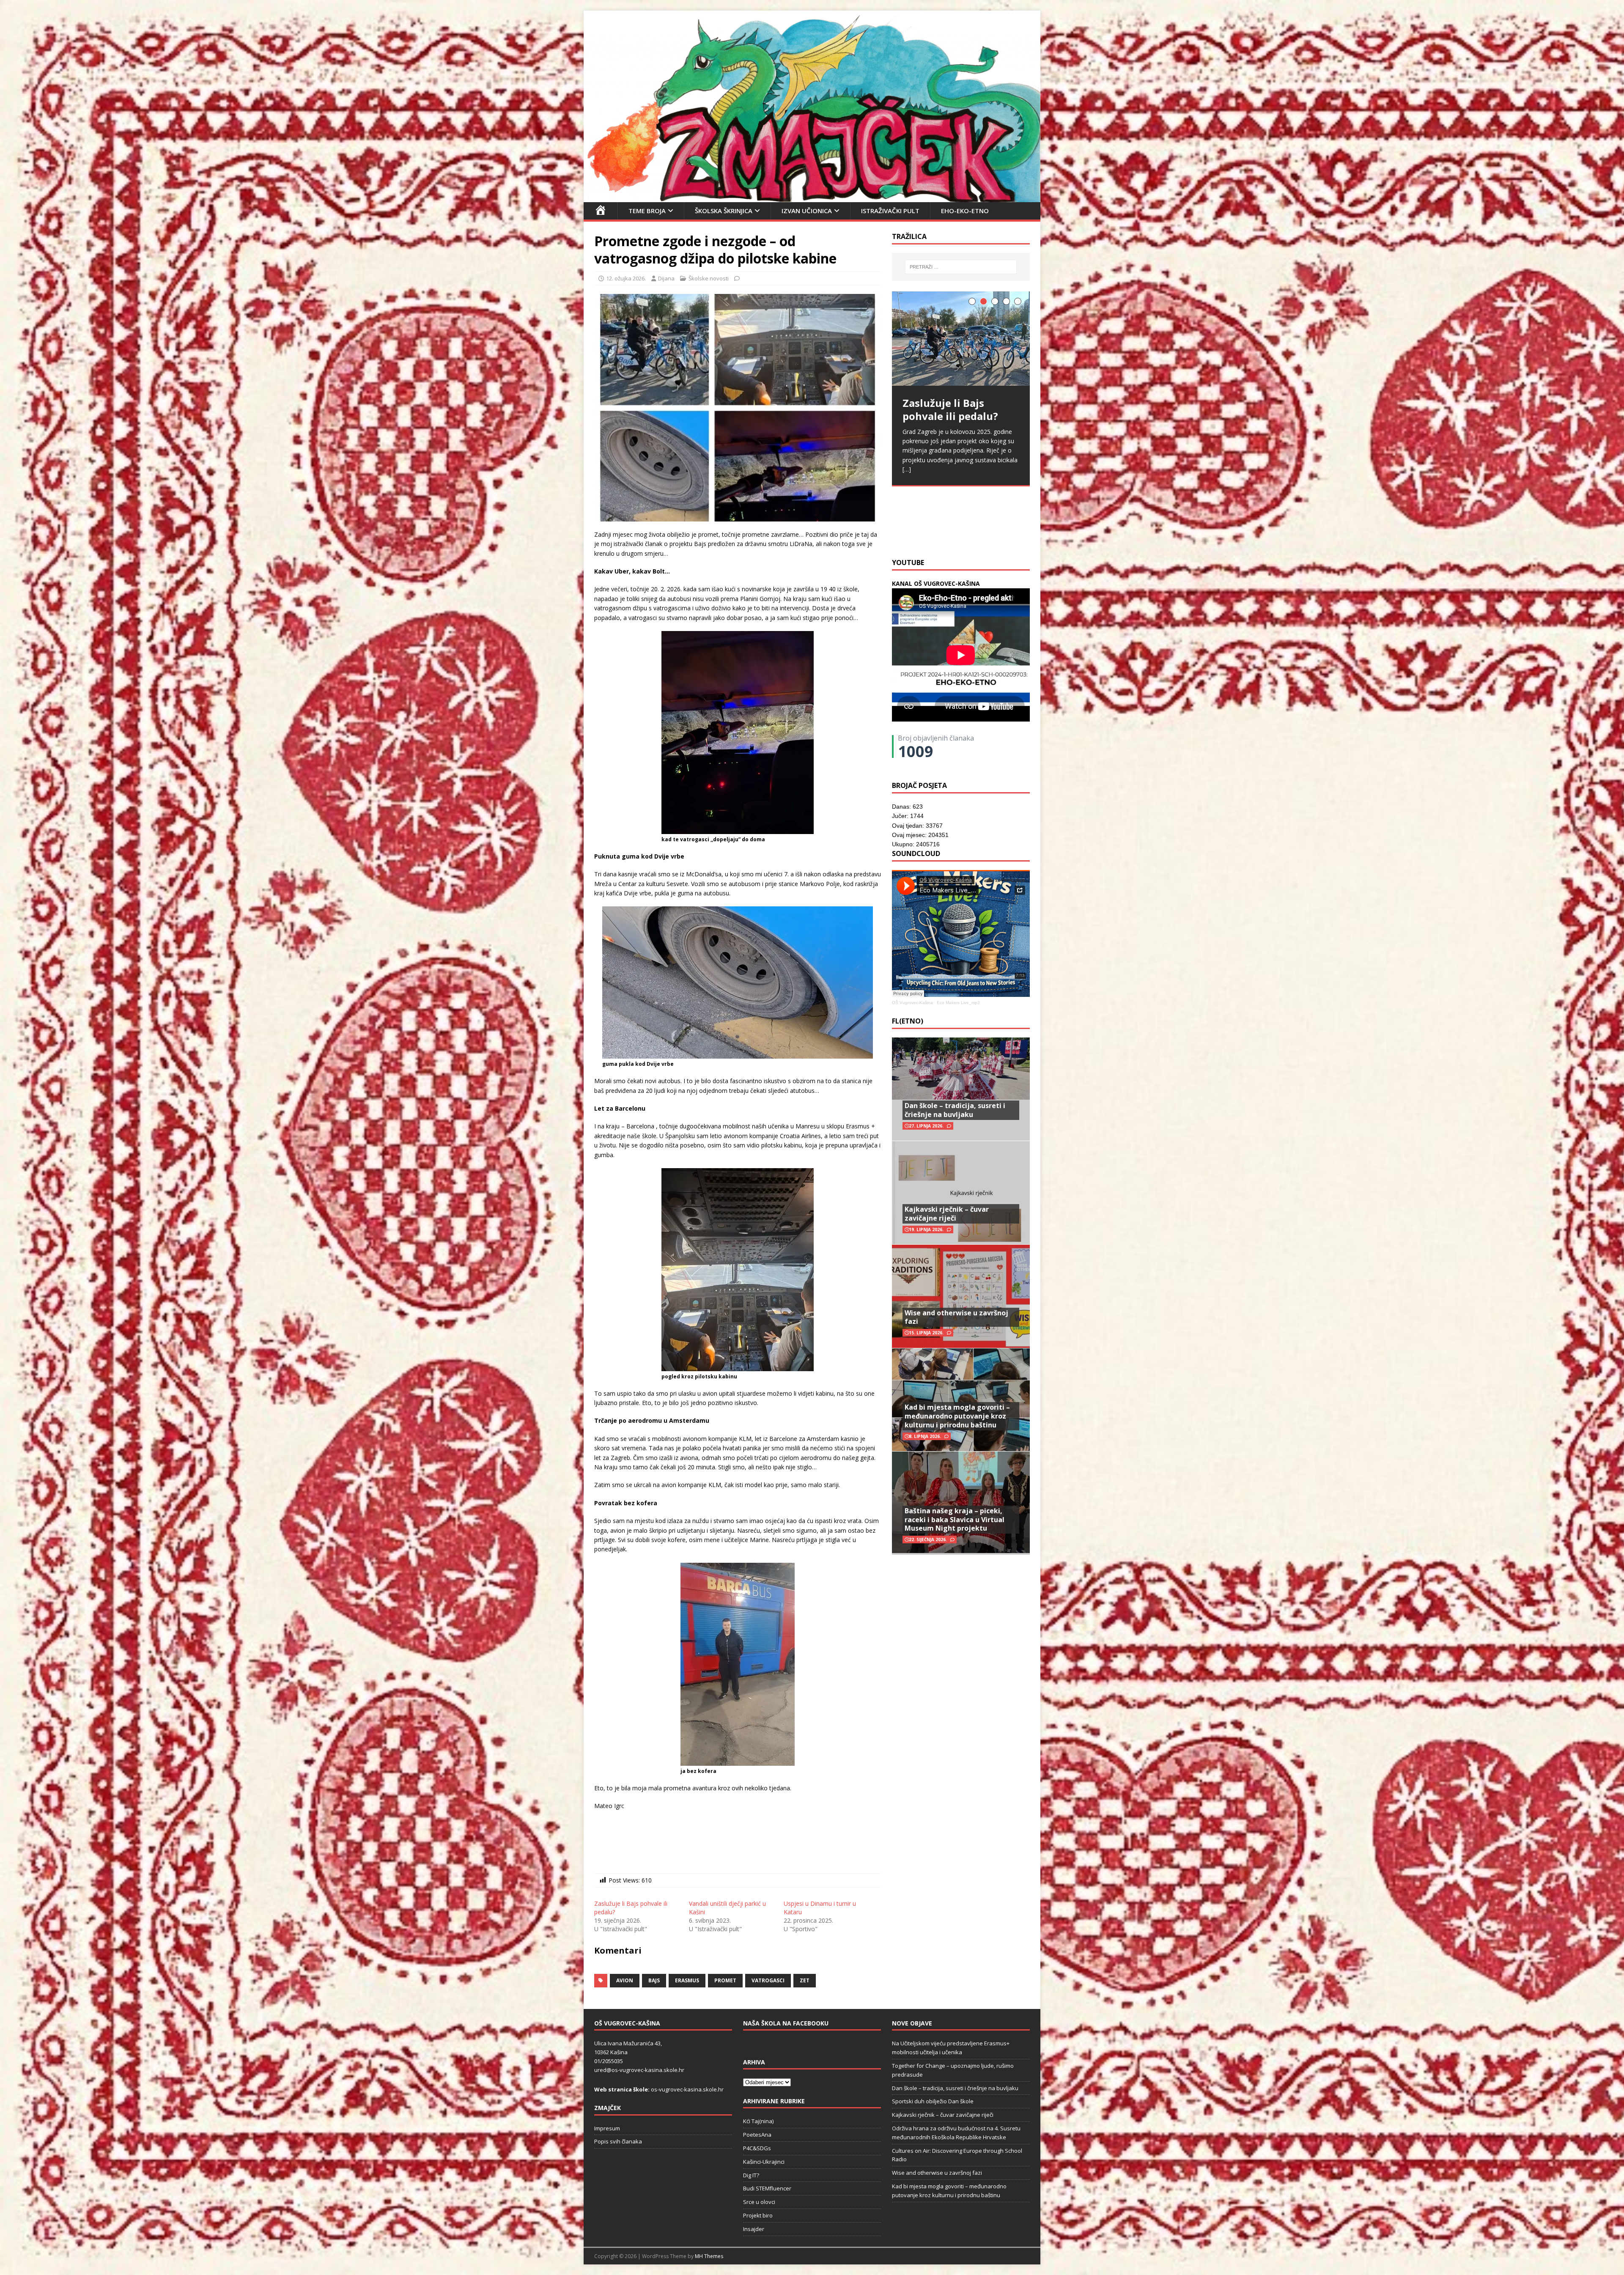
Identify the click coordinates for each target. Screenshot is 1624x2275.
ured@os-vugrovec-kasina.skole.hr (639, 2070)
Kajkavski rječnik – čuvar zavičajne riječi (947, 1214)
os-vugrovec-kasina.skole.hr (687, 2089)
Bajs (654, 1980)
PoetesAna (757, 2135)
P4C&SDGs (757, 2148)
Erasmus (687, 1980)
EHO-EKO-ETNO (965, 211)
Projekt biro (758, 2215)
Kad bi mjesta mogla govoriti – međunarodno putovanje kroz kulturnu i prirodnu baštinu (957, 1416)
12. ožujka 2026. (626, 278)
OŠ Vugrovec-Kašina (912, 1003)
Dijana (666, 278)
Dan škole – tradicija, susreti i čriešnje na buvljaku (955, 1110)
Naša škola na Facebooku (786, 2023)
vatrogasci (768, 1980)
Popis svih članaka (618, 2141)
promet (725, 1980)
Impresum (607, 2128)
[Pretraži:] (961, 267)
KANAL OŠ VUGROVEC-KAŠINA (936, 583)
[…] (1014, 531)
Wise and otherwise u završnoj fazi (956, 1317)
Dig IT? (751, 2175)
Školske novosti (709, 278)
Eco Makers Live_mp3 (958, 1003)
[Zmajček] (812, 197)
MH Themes (709, 2256)
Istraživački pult (890, 211)
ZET (805, 1980)
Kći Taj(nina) (758, 2121)
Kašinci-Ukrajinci (764, 2162)
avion (625, 1980)
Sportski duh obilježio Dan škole (933, 2101)
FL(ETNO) (908, 1021)
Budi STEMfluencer (767, 2188)
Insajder (754, 2229)
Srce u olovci (759, 2202)
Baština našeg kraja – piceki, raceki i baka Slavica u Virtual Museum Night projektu (955, 1520)
